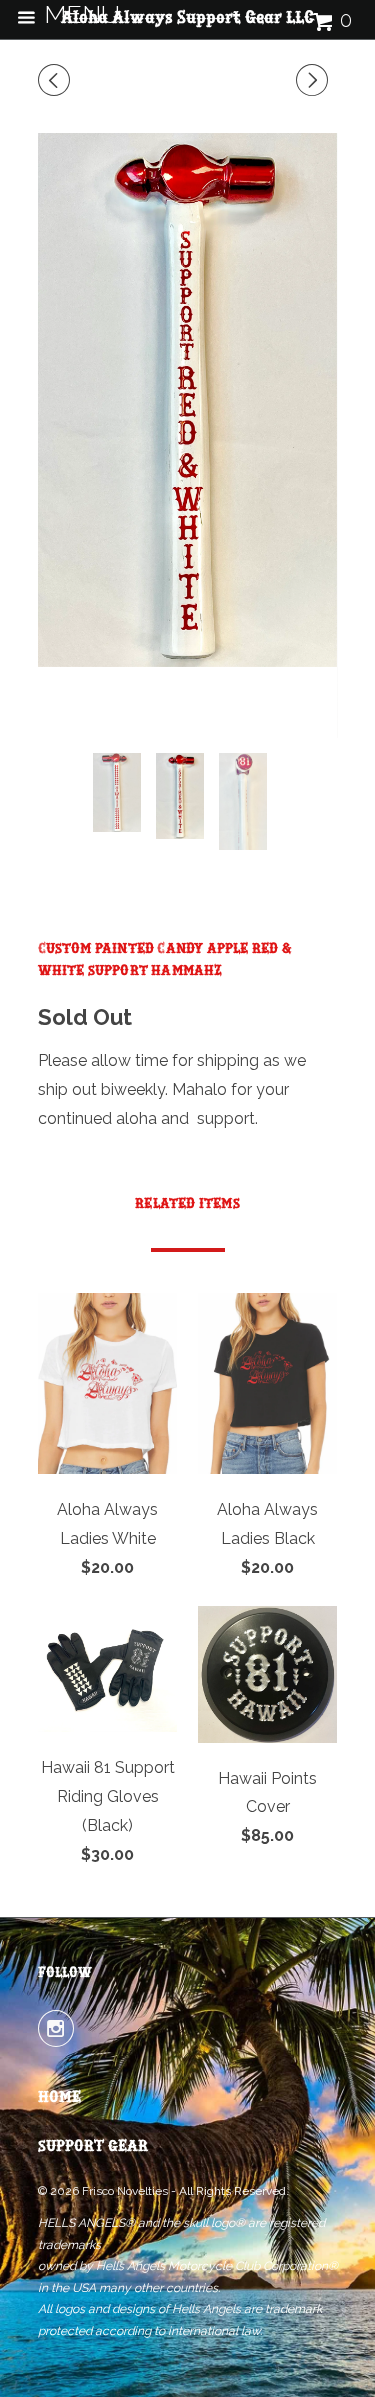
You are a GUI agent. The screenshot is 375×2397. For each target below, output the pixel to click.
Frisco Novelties (125, 2191)
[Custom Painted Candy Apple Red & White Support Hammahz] (188, 400)
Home (59, 2098)
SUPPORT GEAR (93, 2147)
